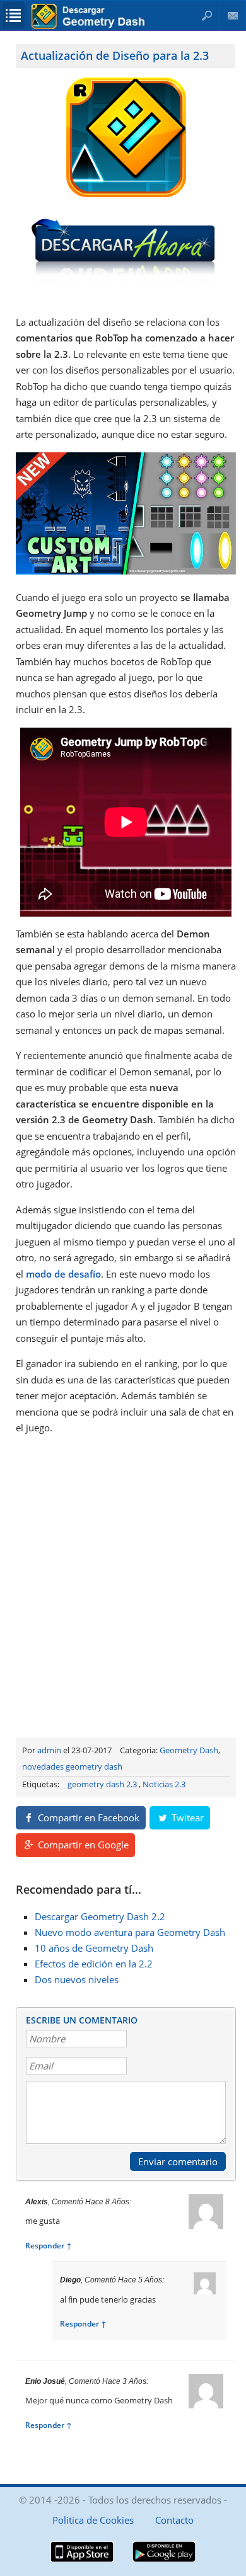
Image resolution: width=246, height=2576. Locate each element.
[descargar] (126, 280)
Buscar (207, 15)
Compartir (87, 1818)
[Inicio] (90, 26)
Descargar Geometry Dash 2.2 (100, 1916)
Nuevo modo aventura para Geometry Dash (130, 1932)
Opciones (13, 15)
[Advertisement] (123, 1584)
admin (49, 1750)
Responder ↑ (49, 2246)
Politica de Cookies (93, 2520)
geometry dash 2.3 (102, 1784)
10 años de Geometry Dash (94, 1948)
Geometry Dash (189, 1750)
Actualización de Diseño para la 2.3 (115, 55)
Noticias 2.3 (164, 1784)
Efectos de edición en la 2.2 (94, 1964)
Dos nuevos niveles (77, 1979)
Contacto (233, 15)
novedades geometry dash (72, 1766)
